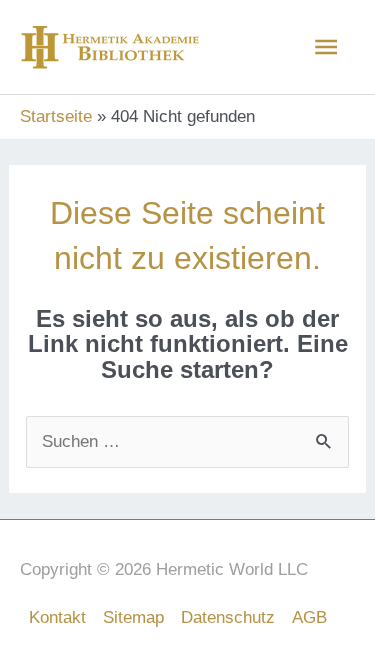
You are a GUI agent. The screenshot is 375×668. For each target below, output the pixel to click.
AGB (309, 617)
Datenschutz (228, 617)
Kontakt (57, 617)
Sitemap (133, 617)
